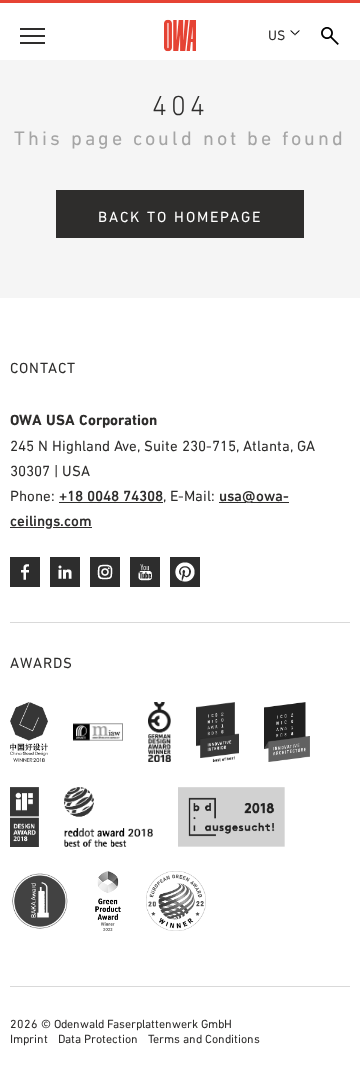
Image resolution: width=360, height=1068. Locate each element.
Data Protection (98, 1039)
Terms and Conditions (204, 1039)
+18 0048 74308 (111, 495)
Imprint (29, 1039)
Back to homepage (180, 216)
